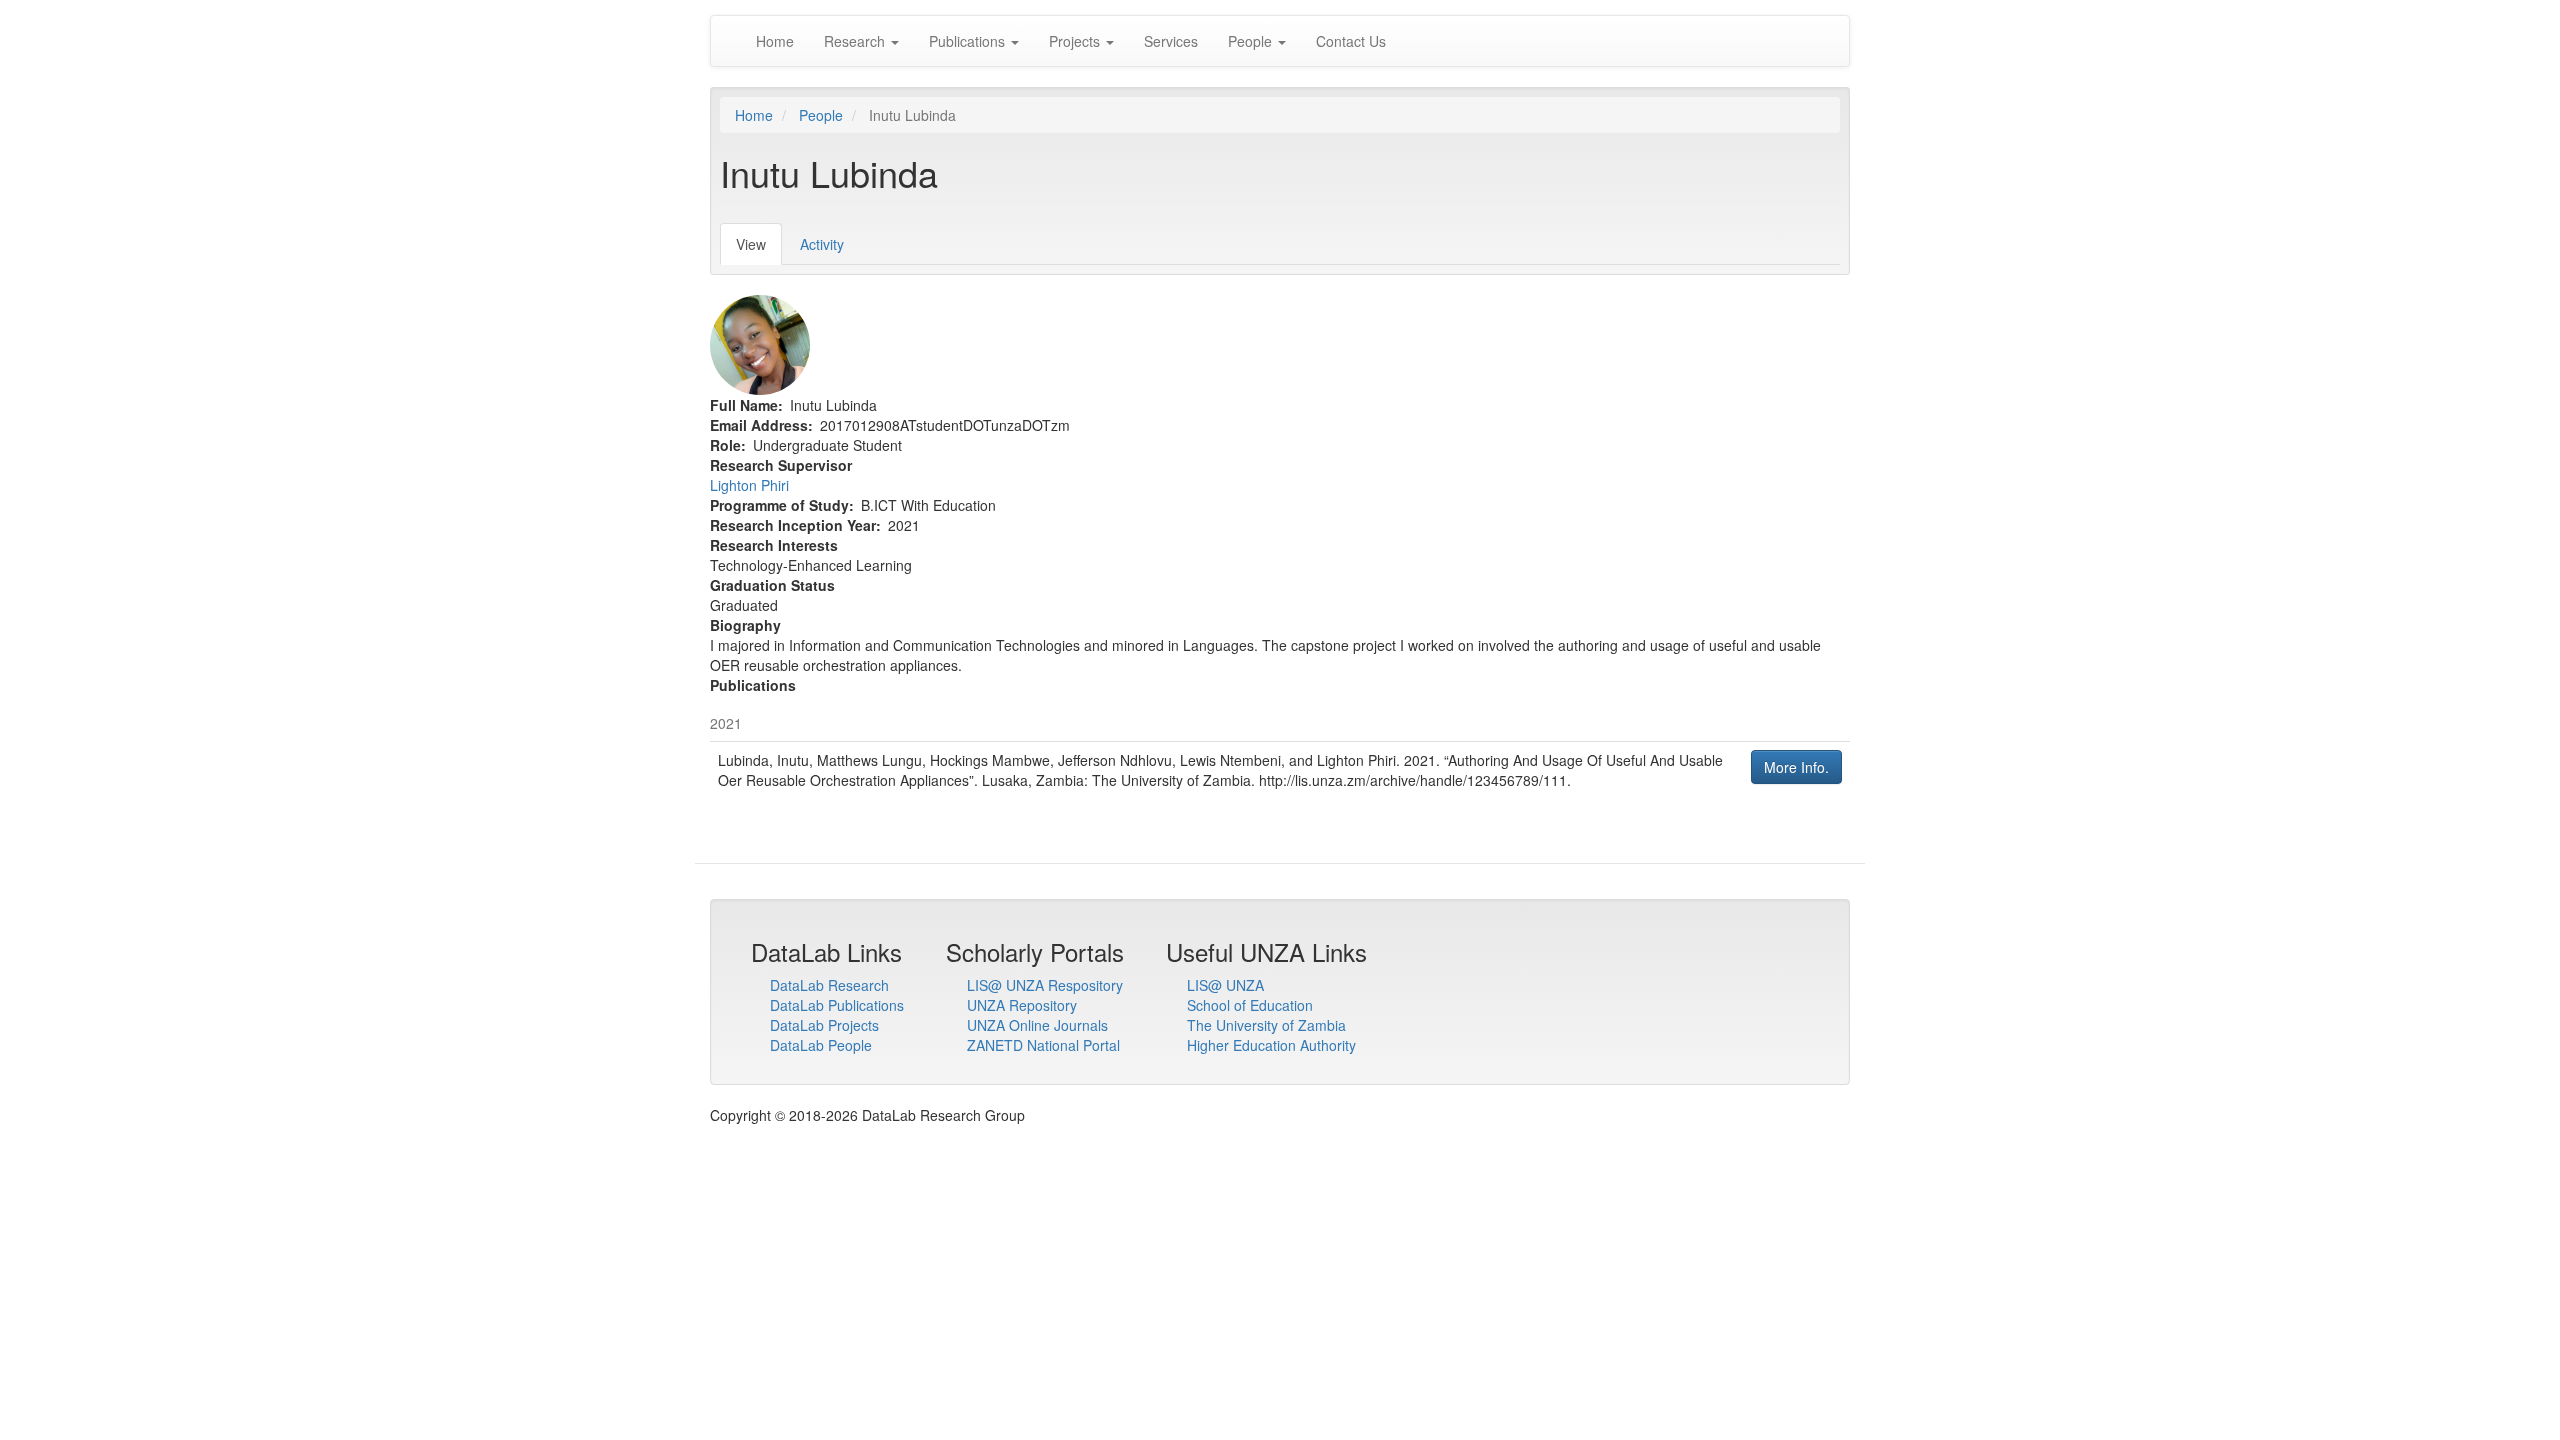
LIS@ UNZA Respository (1045, 985)
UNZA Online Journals (1037, 1025)
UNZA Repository (1022, 1005)
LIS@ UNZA (1225, 985)
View (759, 249)
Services (1171, 41)
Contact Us (1351, 41)
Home (775, 41)
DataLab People (821, 1045)
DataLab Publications (837, 1005)
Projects (1076, 41)
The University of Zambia (1266, 1025)
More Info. (1796, 767)
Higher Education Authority (1271, 1045)
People (1252, 41)
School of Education (1250, 1005)
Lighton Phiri (749, 485)
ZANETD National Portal (1043, 1045)
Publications (969, 41)
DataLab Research (829, 985)
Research (856, 41)
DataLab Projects (824, 1025)
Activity (822, 244)
